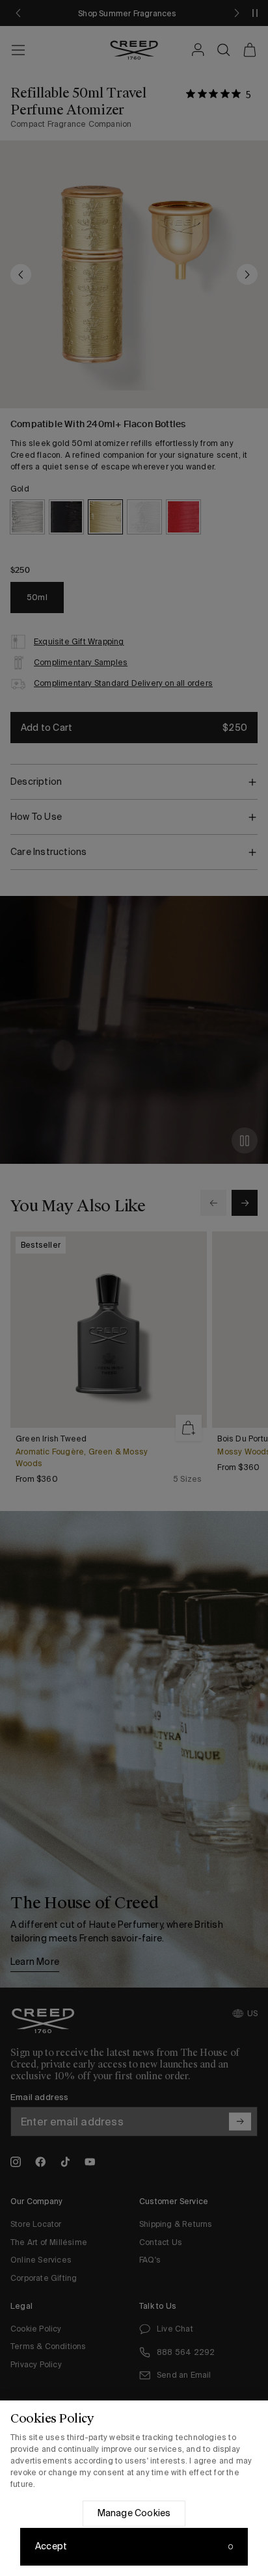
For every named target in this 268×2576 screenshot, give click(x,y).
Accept (51, 2546)
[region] (134, 2488)
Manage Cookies (134, 2513)
